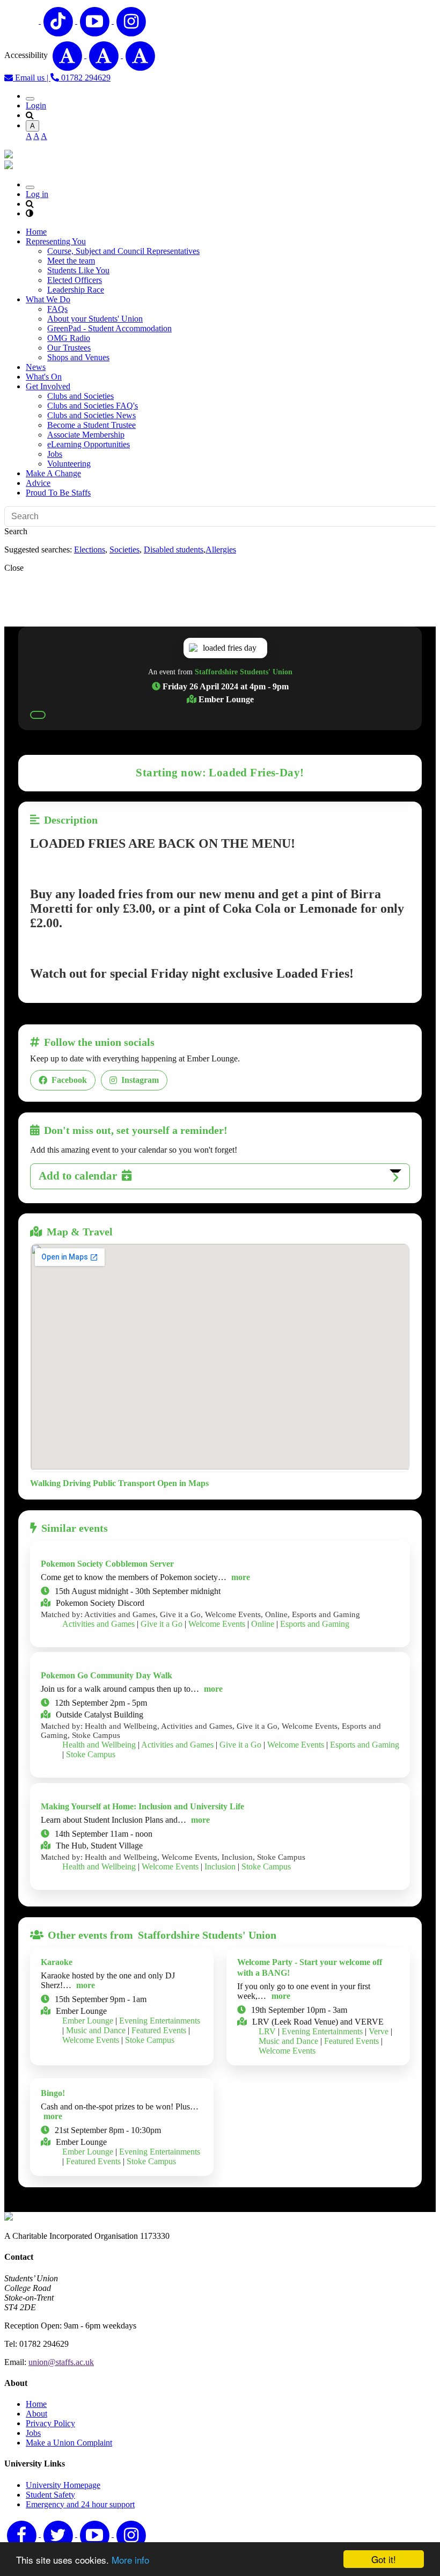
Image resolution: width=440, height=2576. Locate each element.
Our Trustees (69, 348)
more (241, 1577)
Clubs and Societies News (91, 415)
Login (36, 105)
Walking (45, 1483)
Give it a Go (162, 1624)
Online (263, 1624)
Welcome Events (217, 1624)
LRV (267, 2031)
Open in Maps (183, 1483)
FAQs (57, 309)
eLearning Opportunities (89, 444)
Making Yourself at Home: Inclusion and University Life (142, 1806)
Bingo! (53, 2093)
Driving (77, 1483)
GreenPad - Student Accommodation (109, 328)
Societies (124, 550)
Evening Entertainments (160, 2021)
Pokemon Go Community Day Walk (107, 1675)
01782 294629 (85, 78)
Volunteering (69, 464)
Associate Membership (86, 435)
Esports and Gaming (315, 1624)
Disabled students (174, 550)
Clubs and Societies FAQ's (93, 406)
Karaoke (57, 1962)
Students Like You (78, 270)
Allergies (221, 550)
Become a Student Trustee (91, 425)
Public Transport (124, 1483)
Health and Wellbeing (99, 1745)
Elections (90, 550)
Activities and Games (98, 1624)
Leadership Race (76, 290)
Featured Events (159, 2030)
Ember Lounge (88, 2021)
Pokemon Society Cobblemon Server (107, 1564)
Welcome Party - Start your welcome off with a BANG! (310, 1967)
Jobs (55, 454)
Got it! (384, 2559)
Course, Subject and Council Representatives (123, 251)
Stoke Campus (91, 1754)
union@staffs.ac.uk (61, 2362)
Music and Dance (96, 2030)
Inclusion (220, 1866)
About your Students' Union (95, 319)
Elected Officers (75, 280)
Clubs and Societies (80, 396)
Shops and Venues (78, 357)
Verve (379, 2031)
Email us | (32, 78)
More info (130, 2560)
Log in (37, 194)
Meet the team (71, 261)
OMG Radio (69, 338)
